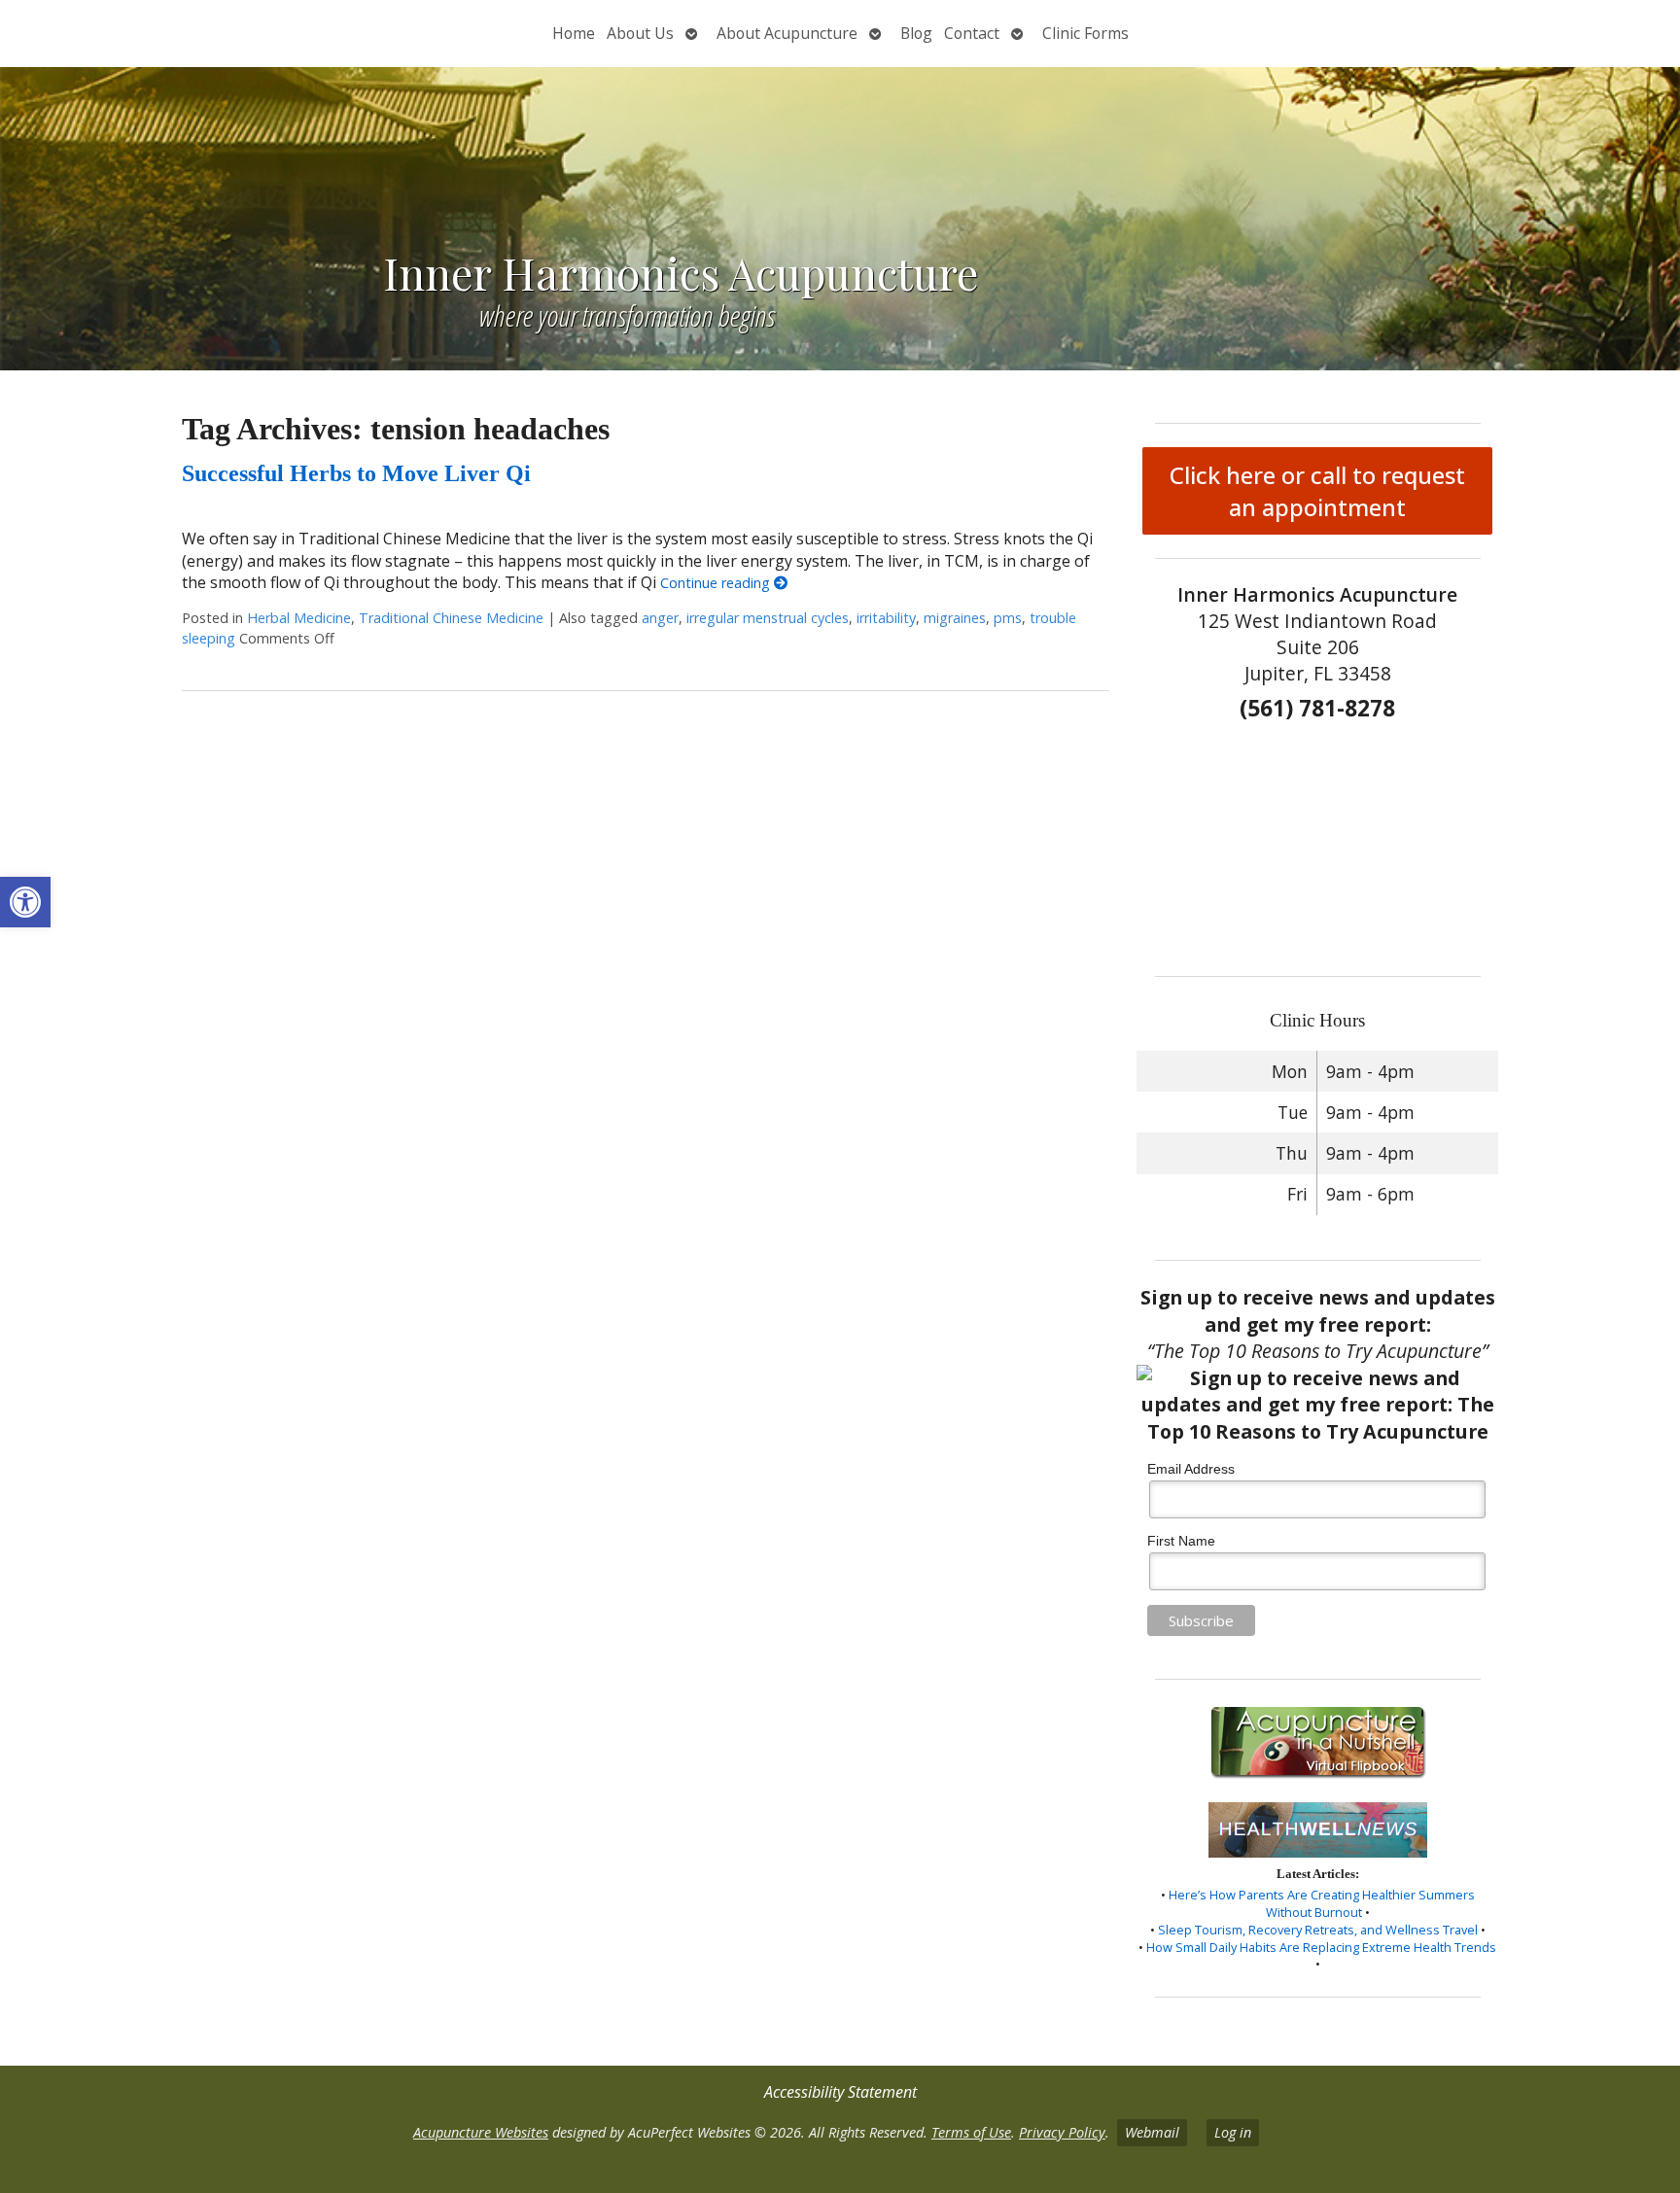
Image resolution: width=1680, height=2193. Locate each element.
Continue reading (717, 583)
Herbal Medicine (299, 618)
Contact (972, 33)
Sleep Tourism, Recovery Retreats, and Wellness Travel (1318, 1930)
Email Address (1191, 1469)
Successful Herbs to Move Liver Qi (356, 473)
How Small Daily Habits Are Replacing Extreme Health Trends (1321, 1947)
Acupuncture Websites (481, 2132)
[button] (25, 902)
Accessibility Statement (840, 2092)
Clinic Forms (1085, 33)
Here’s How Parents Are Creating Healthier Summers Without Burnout (1322, 1903)
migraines (955, 618)
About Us (640, 33)
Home (574, 33)
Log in (1233, 2132)
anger (660, 618)
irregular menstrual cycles (768, 618)
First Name (1181, 1541)
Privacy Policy (1062, 2132)
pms (1008, 618)
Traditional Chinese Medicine (451, 618)
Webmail (1152, 2132)
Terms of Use (971, 2132)
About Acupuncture (787, 33)
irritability (886, 618)
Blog (916, 33)
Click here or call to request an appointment (1317, 491)
